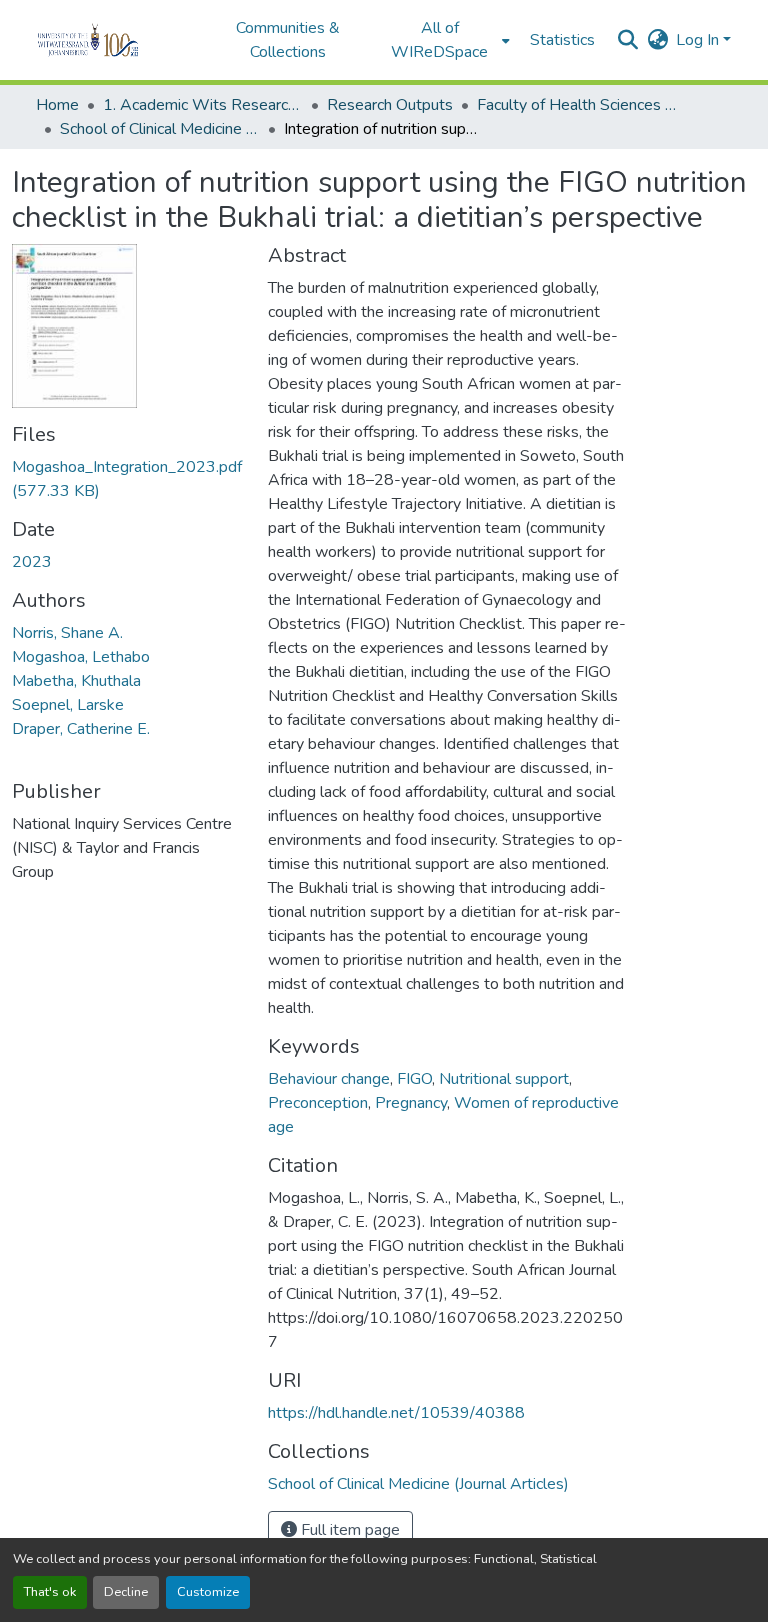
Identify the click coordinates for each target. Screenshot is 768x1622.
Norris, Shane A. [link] (67, 633)
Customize (208, 1592)
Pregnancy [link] (411, 1103)
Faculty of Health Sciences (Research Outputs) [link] (577, 105)
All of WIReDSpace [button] (439, 40)
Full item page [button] (348, 1530)
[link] (128, 479)
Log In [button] (699, 40)
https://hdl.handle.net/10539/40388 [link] (396, 1413)
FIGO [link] (414, 1079)
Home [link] (57, 105)
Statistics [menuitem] (562, 40)
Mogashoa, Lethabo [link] (81, 657)
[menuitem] (446, 40)
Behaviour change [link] (329, 1079)
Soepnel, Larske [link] (68, 705)
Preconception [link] (318, 1103)
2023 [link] (32, 562)
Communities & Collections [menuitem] (288, 40)
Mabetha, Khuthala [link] (76, 681)
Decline (126, 1592)
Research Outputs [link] (390, 105)
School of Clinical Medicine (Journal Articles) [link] (160, 129)
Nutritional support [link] (504, 1079)
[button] (115, 40)
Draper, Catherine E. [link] (81, 729)
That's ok (50, 1592)
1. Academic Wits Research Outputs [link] (203, 105)
